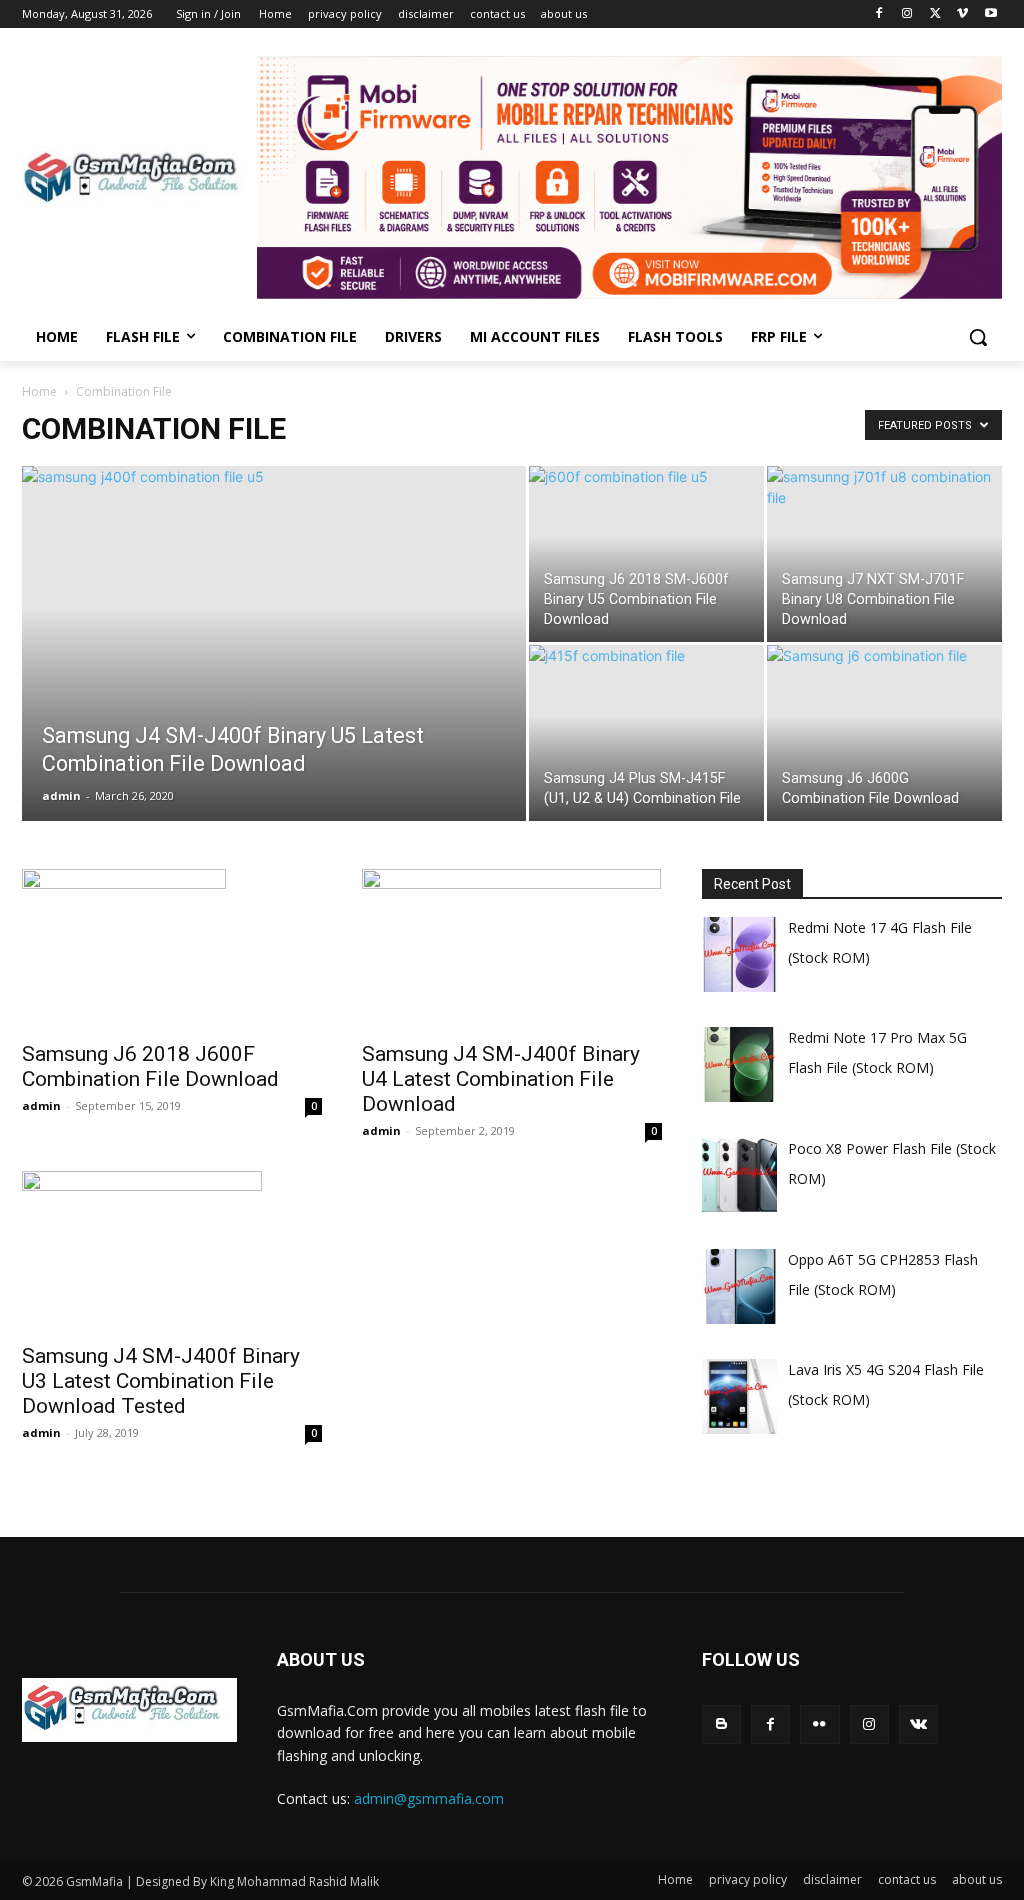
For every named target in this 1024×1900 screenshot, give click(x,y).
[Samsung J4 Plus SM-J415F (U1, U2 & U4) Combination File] (646, 734)
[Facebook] (879, 14)
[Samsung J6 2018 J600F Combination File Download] (172, 949)
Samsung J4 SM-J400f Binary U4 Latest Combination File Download (501, 1079)
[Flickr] (819, 1724)
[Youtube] (990, 14)
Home (39, 391)
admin (61, 795)
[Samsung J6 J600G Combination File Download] (884, 737)
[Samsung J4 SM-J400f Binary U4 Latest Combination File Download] (512, 949)
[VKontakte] (918, 1724)
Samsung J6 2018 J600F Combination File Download (150, 1066)
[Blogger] (721, 1724)
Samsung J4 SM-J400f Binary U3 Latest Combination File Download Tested (161, 1381)
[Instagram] (907, 14)
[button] (978, 337)
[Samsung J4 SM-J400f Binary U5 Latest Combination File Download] (274, 600)
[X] (935, 14)
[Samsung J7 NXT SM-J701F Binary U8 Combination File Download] (884, 555)
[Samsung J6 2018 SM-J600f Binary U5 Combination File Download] (646, 559)
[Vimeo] (962, 14)
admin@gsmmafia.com (429, 1798)
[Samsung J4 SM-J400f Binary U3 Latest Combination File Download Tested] (172, 1251)
